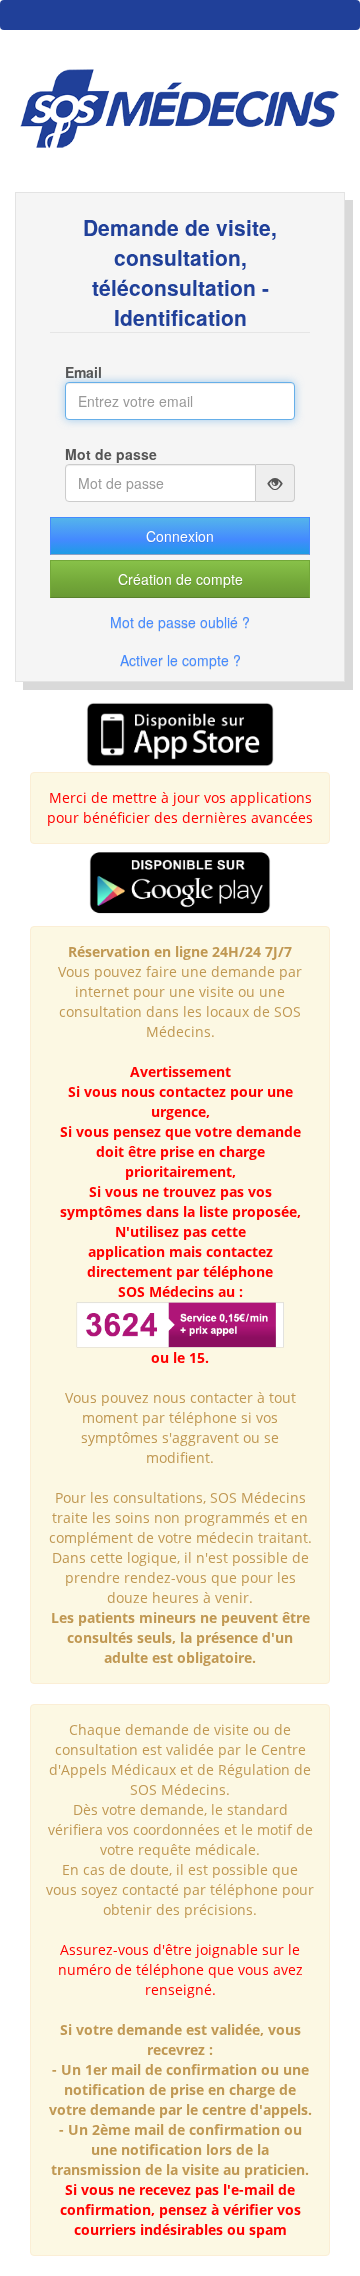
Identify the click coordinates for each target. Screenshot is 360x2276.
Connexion (180, 536)
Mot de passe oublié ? (180, 622)
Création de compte (180, 579)
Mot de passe (111, 454)
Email (83, 372)
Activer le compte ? (180, 660)
